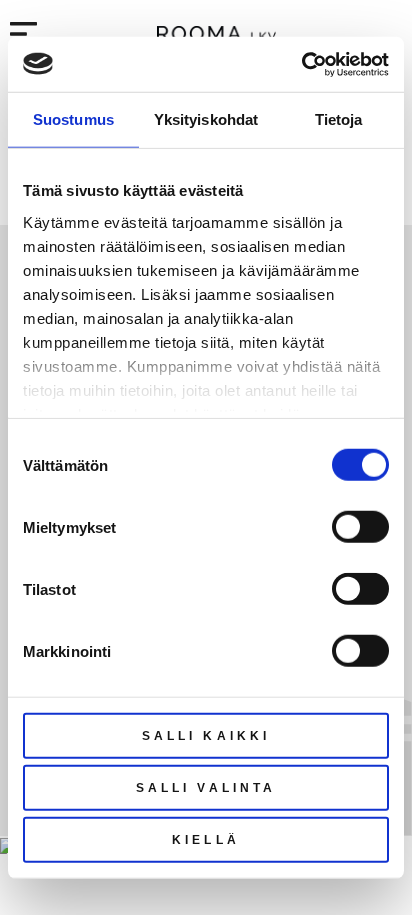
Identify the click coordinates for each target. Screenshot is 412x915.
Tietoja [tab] (339, 119)
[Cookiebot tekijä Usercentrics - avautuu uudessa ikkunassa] (301, 64)
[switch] (360, 527)
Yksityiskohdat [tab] (206, 119)
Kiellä (206, 840)
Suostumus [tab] (73, 119)
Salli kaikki (206, 736)
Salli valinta (206, 788)
